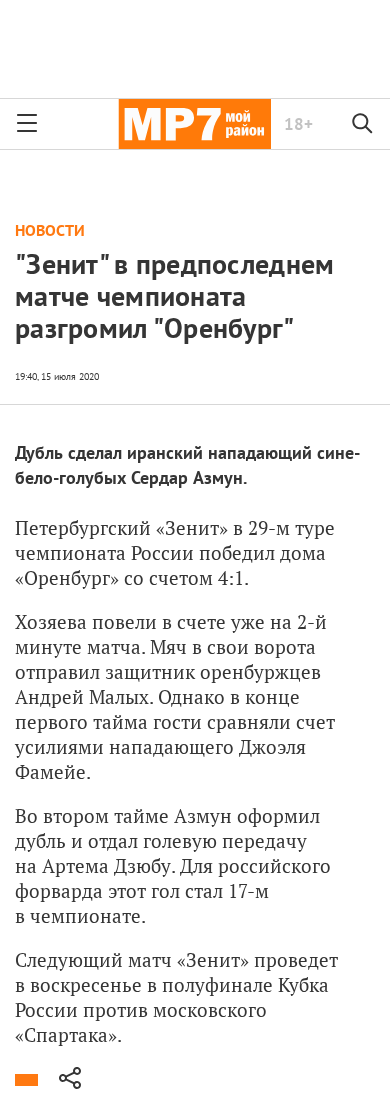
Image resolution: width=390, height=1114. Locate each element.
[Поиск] (363, 124)
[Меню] (27, 124)
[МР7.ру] (194, 124)
